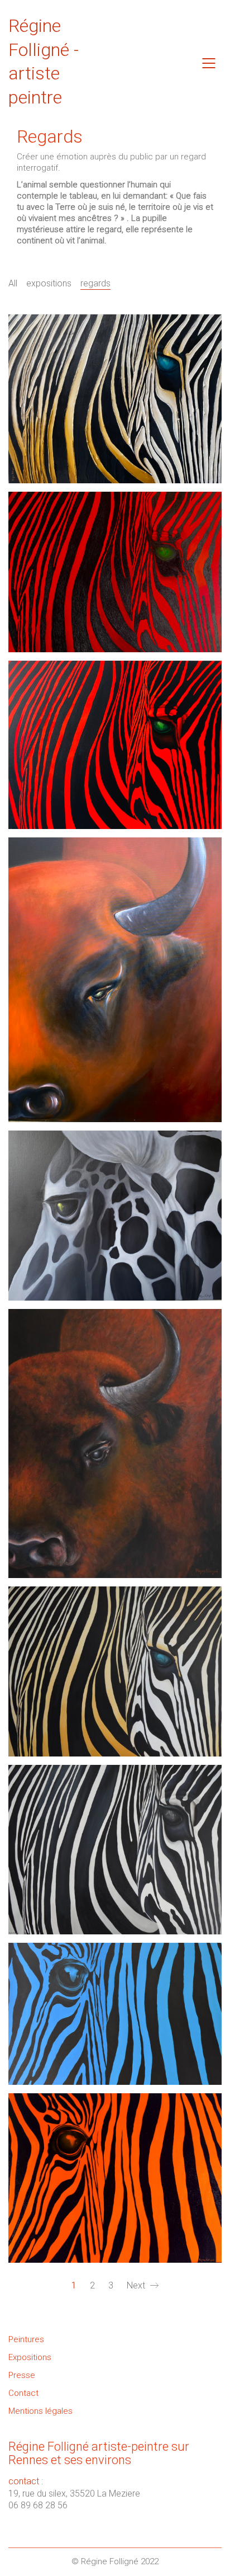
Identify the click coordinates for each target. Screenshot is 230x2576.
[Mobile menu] (209, 63)
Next (137, 2285)
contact (24, 2481)
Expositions (30, 2357)
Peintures (26, 2339)
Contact (23, 2393)
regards (95, 283)
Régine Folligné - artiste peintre (44, 62)
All (13, 283)
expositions (49, 283)
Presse (22, 2375)
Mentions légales (40, 2411)
